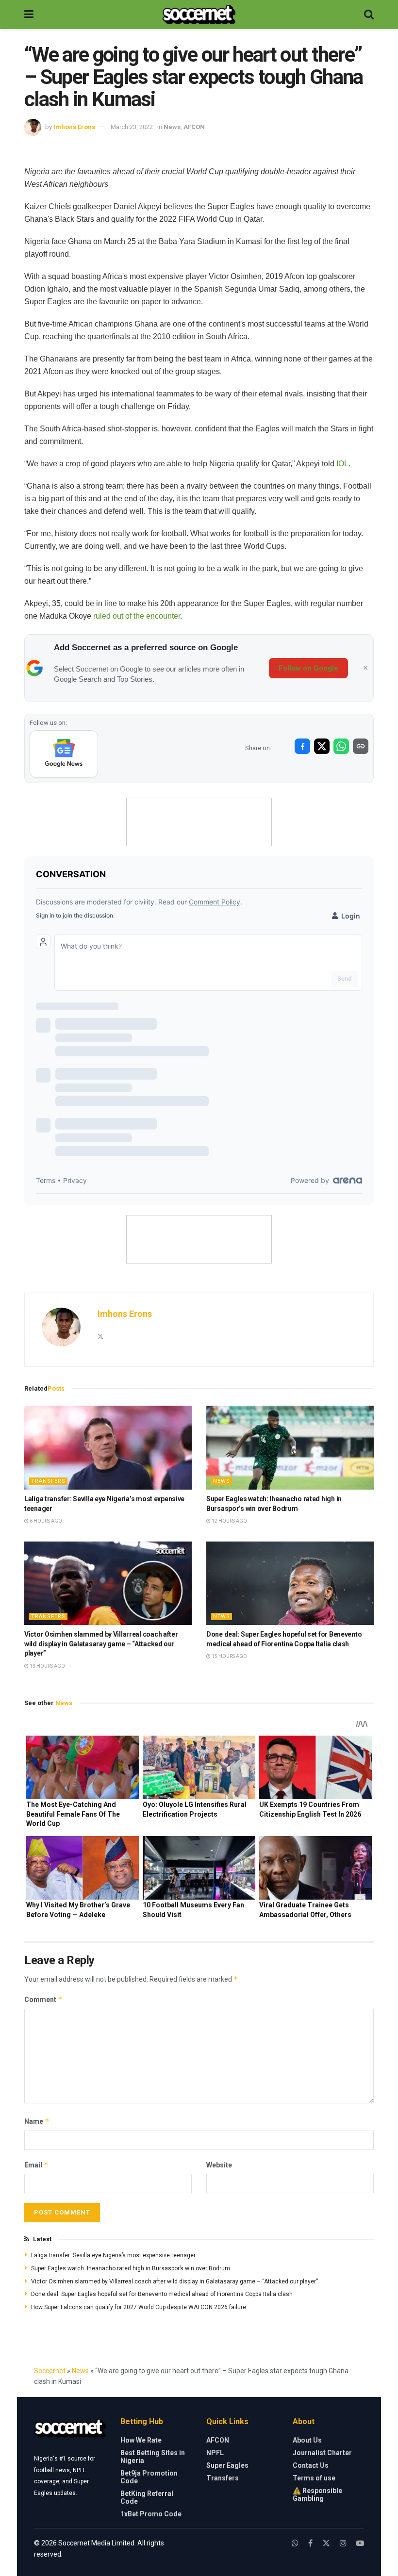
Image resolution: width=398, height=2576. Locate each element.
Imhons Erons (74, 127)
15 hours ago (229, 1656)
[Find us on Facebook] (310, 2543)
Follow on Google (308, 668)
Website (219, 2165)
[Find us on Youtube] (360, 2543)
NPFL (215, 2453)
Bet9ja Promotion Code (149, 2477)
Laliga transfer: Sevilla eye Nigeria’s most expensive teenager (113, 2255)
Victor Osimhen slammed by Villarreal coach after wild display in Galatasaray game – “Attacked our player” (101, 1644)
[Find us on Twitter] (326, 2543)
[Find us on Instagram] (343, 2543)
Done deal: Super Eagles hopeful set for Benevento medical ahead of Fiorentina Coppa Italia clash (162, 2294)
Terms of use (314, 2478)
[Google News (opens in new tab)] (64, 754)
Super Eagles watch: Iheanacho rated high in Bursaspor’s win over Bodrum (131, 2268)
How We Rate (141, 2440)
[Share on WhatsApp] (341, 746)
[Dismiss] (365, 668)
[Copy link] (361, 746)
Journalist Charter (322, 2453)
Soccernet (50, 2371)
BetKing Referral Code (147, 2497)
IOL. (342, 464)
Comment (43, 1999)
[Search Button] (369, 15)
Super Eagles (227, 2465)
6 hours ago (45, 1521)
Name (37, 2121)
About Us (307, 2440)
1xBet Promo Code (151, 2514)
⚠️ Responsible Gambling (317, 2494)
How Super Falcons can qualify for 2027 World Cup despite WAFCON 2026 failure (139, 2307)
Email (36, 2165)
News (172, 127)
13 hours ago (47, 1666)
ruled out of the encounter (137, 616)
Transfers (48, 1481)
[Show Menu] (29, 15)
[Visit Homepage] (199, 15)
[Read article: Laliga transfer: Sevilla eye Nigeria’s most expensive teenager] (108, 1448)
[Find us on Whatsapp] (295, 2543)
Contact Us (311, 2465)
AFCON (194, 127)
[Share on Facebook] (302, 746)
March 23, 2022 (132, 127)
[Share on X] (322, 746)
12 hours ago (229, 1521)
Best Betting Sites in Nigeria (153, 2457)
